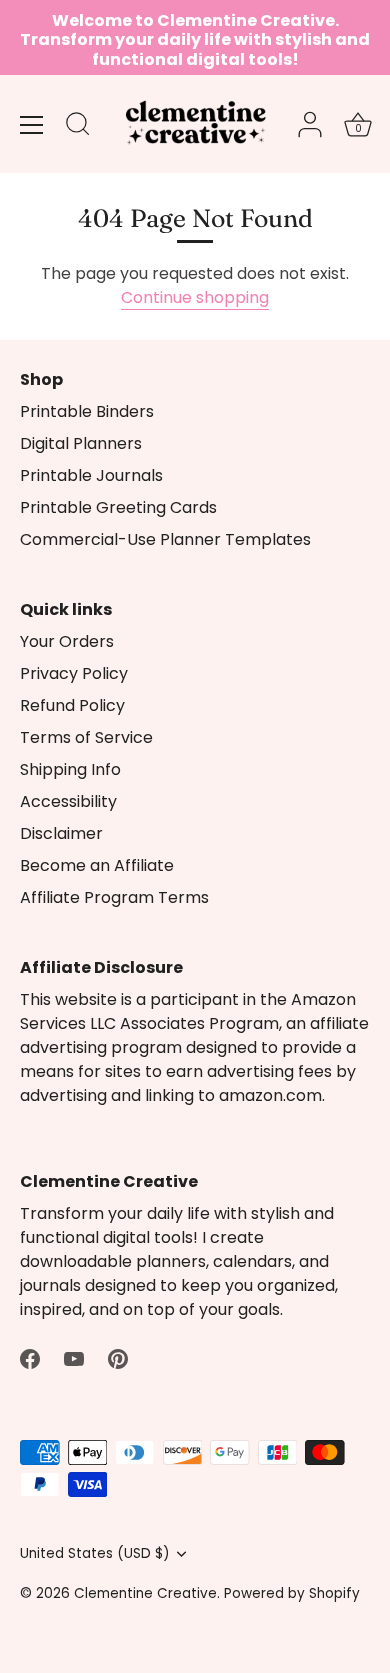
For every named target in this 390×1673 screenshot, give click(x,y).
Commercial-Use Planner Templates (165, 539)
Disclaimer (61, 833)
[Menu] (32, 125)
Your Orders (67, 641)
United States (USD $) (95, 1553)
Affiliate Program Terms (114, 897)
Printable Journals (91, 475)
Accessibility (68, 801)
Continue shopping (195, 297)
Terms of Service (86, 737)
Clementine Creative (145, 1593)
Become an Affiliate (97, 865)
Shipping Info (70, 769)
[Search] (78, 127)
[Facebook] (30, 1357)
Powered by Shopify (292, 1593)
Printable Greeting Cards (118, 507)
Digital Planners (81, 443)
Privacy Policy (74, 673)
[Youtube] (74, 1357)
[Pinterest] (118, 1357)
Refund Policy (72, 705)
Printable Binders (87, 411)
